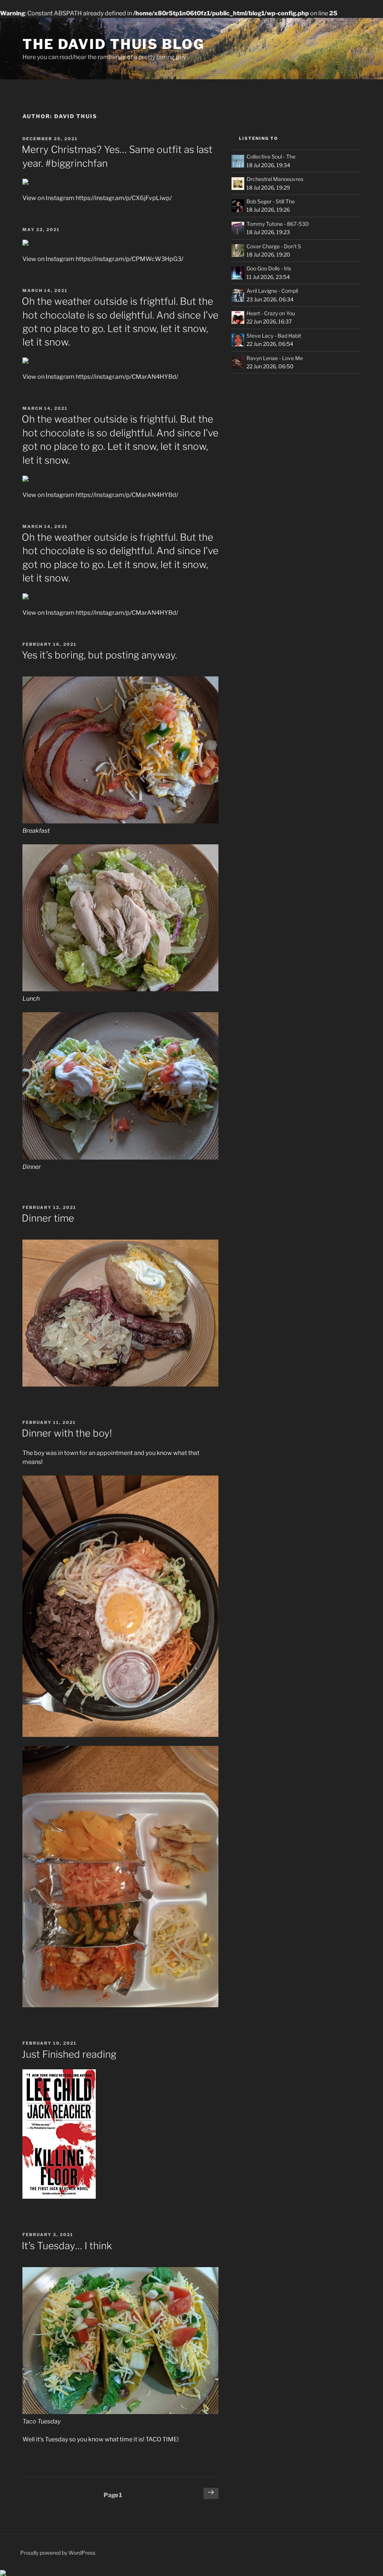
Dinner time (48, 1218)
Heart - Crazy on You (271, 313)
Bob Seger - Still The (271, 201)
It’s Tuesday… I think (67, 2246)
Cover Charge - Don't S (274, 246)
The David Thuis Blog (114, 44)
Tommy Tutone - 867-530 (278, 224)
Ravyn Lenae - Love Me (275, 358)
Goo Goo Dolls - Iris (269, 268)
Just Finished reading (69, 2054)
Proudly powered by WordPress (58, 2553)
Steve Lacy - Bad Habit (274, 336)
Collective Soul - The (271, 156)
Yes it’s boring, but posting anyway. (99, 655)
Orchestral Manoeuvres (275, 179)
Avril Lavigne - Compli (272, 291)
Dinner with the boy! (67, 1433)
